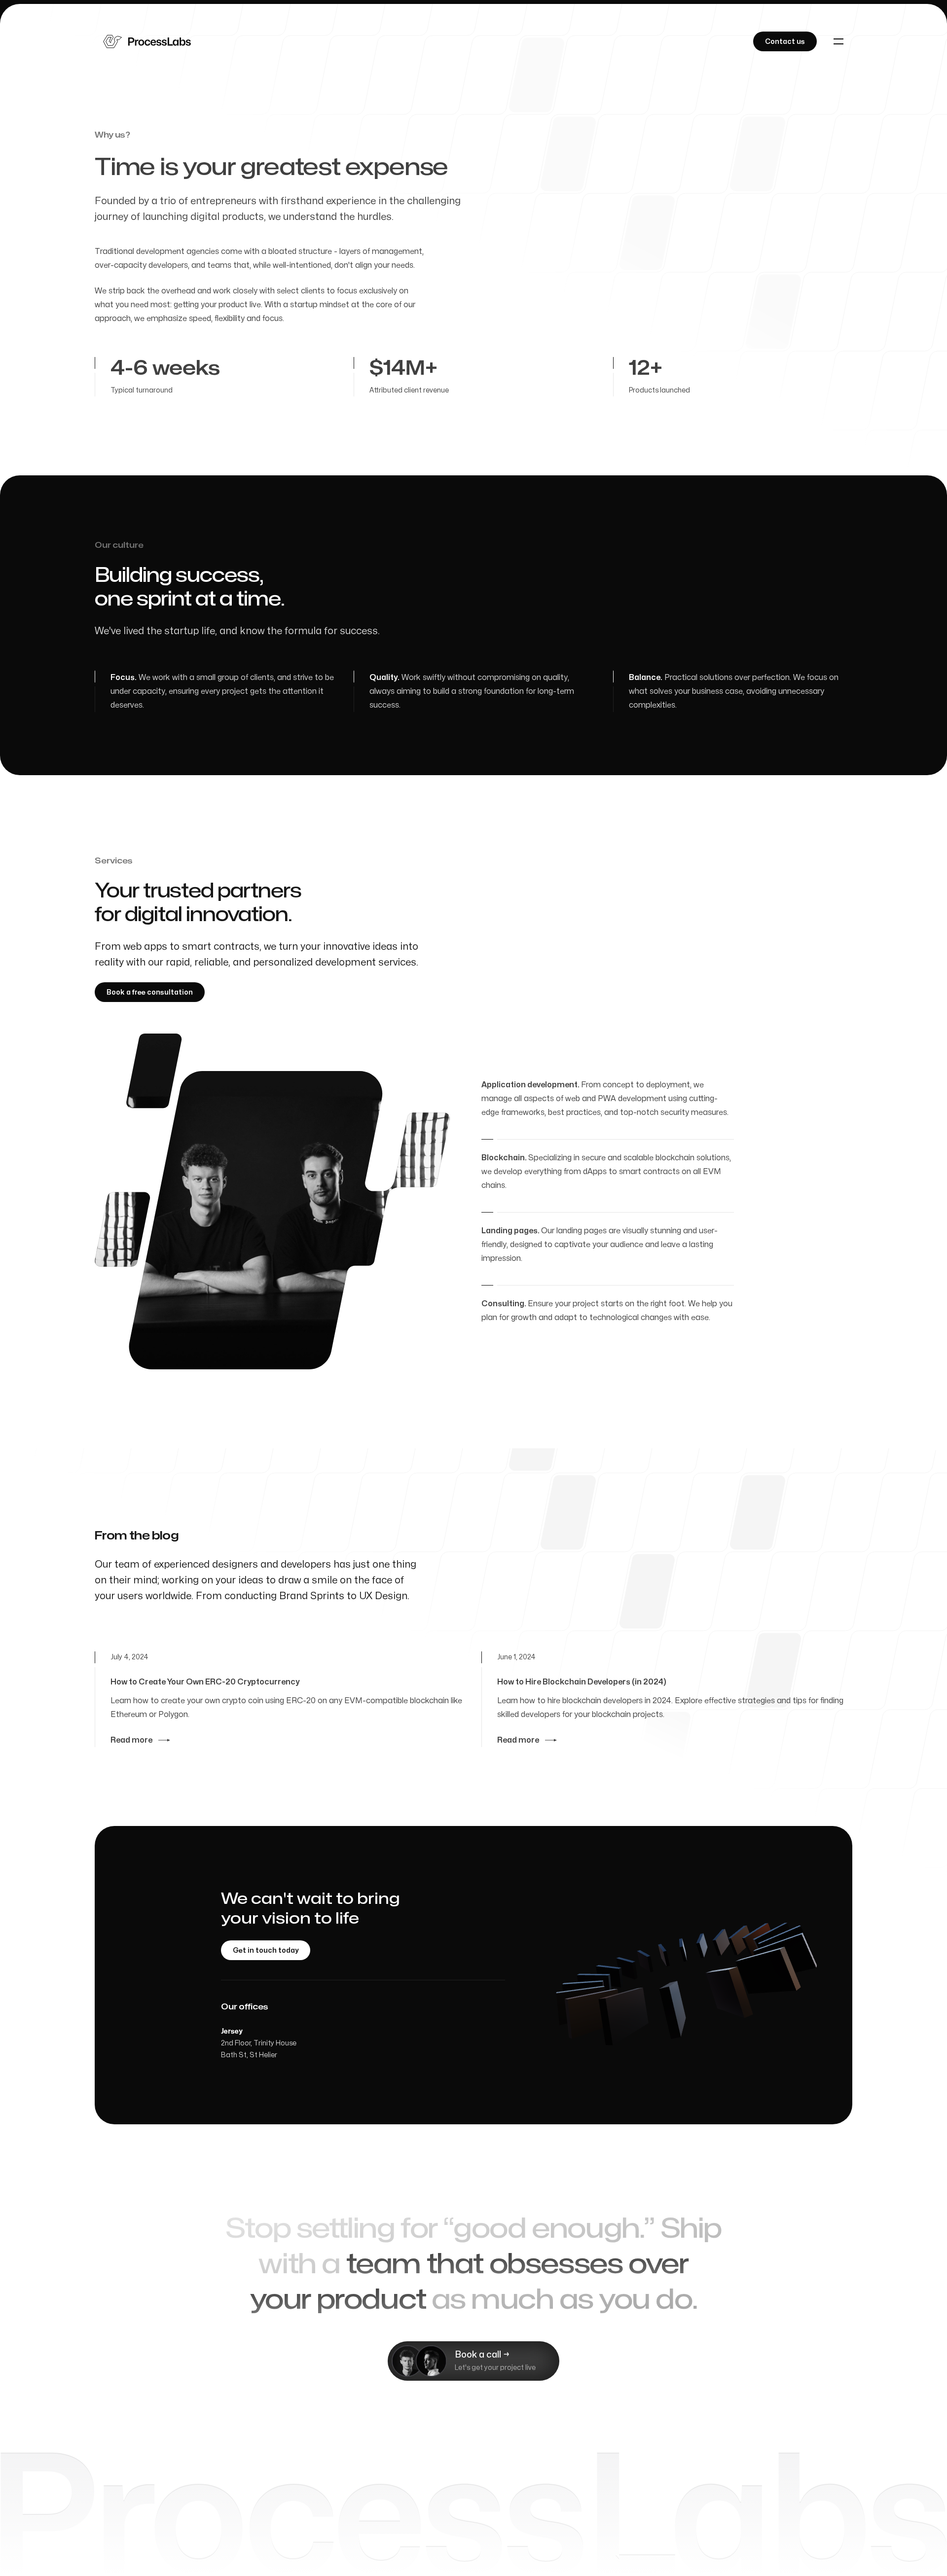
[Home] (147, 41)
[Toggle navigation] (838, 41)
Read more (131, 1740)
